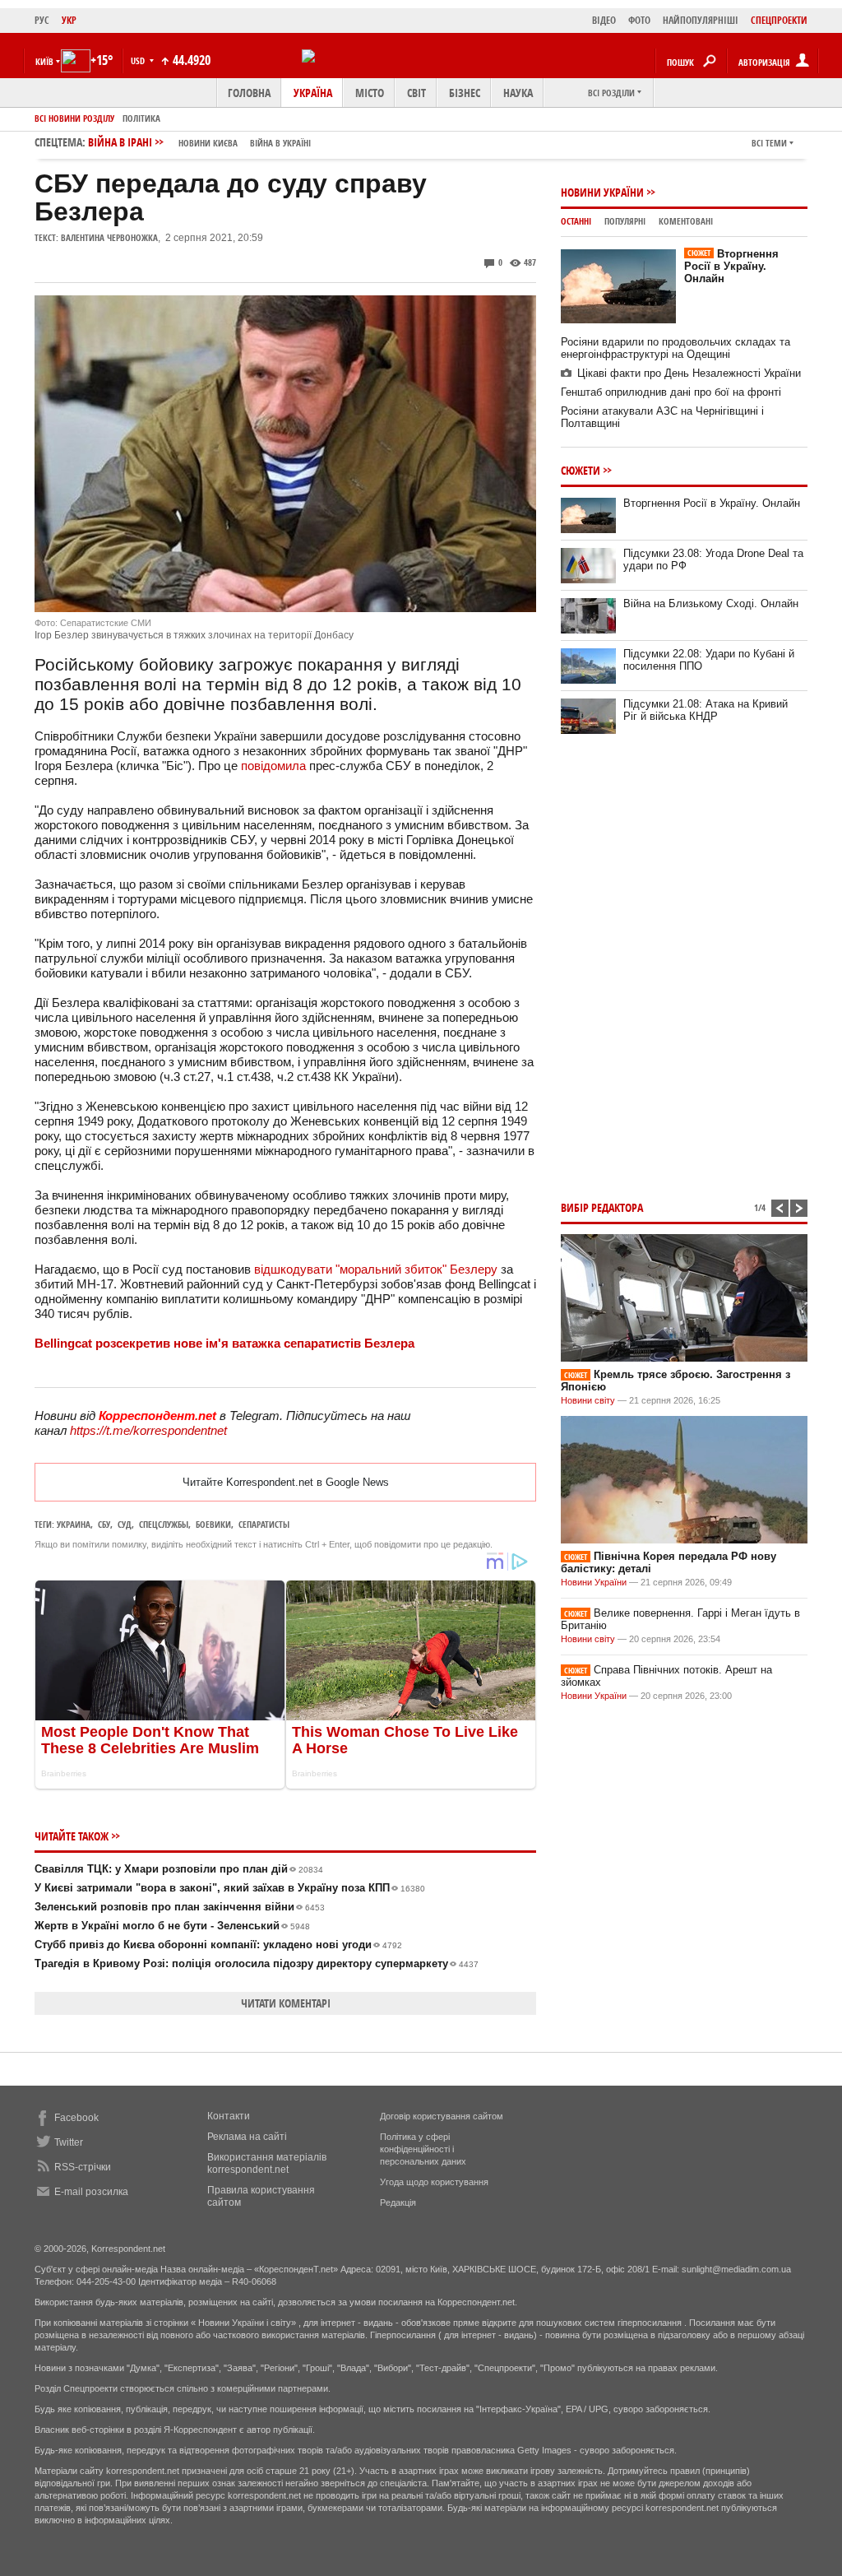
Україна (313, 93)
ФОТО (639, 20)
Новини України (602, 192)
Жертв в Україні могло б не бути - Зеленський (172, 1926)
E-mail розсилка (91, 2192)
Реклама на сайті (247, 2137)
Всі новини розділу (74, 118)
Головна (249, 93)
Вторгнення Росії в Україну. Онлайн (731, 266)
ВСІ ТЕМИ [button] (769, 143)
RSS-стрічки (83, 2167)
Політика (141, 118)
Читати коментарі (286, 2003)
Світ (416, 93)
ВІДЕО (604, 20)
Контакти (229, 2116)
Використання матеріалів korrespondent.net (267, 2163)
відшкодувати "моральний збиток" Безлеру (376, 1269)
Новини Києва (208, 143)
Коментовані (686, 221)
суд (125, 1524)
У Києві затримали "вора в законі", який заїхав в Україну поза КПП (230, 1888)
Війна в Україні (280, 143)
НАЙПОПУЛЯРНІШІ (701, 20)
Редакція (398, 2202)
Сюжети (581, 470)
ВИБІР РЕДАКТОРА (602, 1207)
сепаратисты (264, 1524)
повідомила (273, 766)
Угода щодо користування (434, 2182)
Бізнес (465, 93)
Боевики (213, 1524)
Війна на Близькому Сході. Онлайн (711, 603)
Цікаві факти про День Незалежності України (689, 373)
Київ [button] (44, 61)
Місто (370, 93)
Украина (74, 1524)
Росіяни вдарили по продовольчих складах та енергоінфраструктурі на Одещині (675, 348)
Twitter (69, 2142)
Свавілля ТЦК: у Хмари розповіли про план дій (179, 1869)
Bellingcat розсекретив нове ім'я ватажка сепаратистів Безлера (224, 1343)
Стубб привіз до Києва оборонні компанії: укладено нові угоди (218, 1945)
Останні (576, 221)
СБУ (104, 1524)
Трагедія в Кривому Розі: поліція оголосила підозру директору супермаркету (257, 1963)
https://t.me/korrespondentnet (148, 1430)
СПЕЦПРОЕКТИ (779, 20)
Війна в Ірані (199, 142)
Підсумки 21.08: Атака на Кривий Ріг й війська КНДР (706, 710)
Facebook (76, 2118)
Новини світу (588, 1400)
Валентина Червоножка (109, 237)
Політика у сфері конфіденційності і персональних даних (423, 2149)
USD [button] (139, 60)
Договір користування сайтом (442, 2116)
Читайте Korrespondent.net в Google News (286, 1482)
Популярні (625, 221)
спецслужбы (164, 1524)
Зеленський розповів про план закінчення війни (180, 1907)
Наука (518, 93)
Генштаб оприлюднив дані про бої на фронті (671, 392)
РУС (42, 20)
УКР (69, 20)
